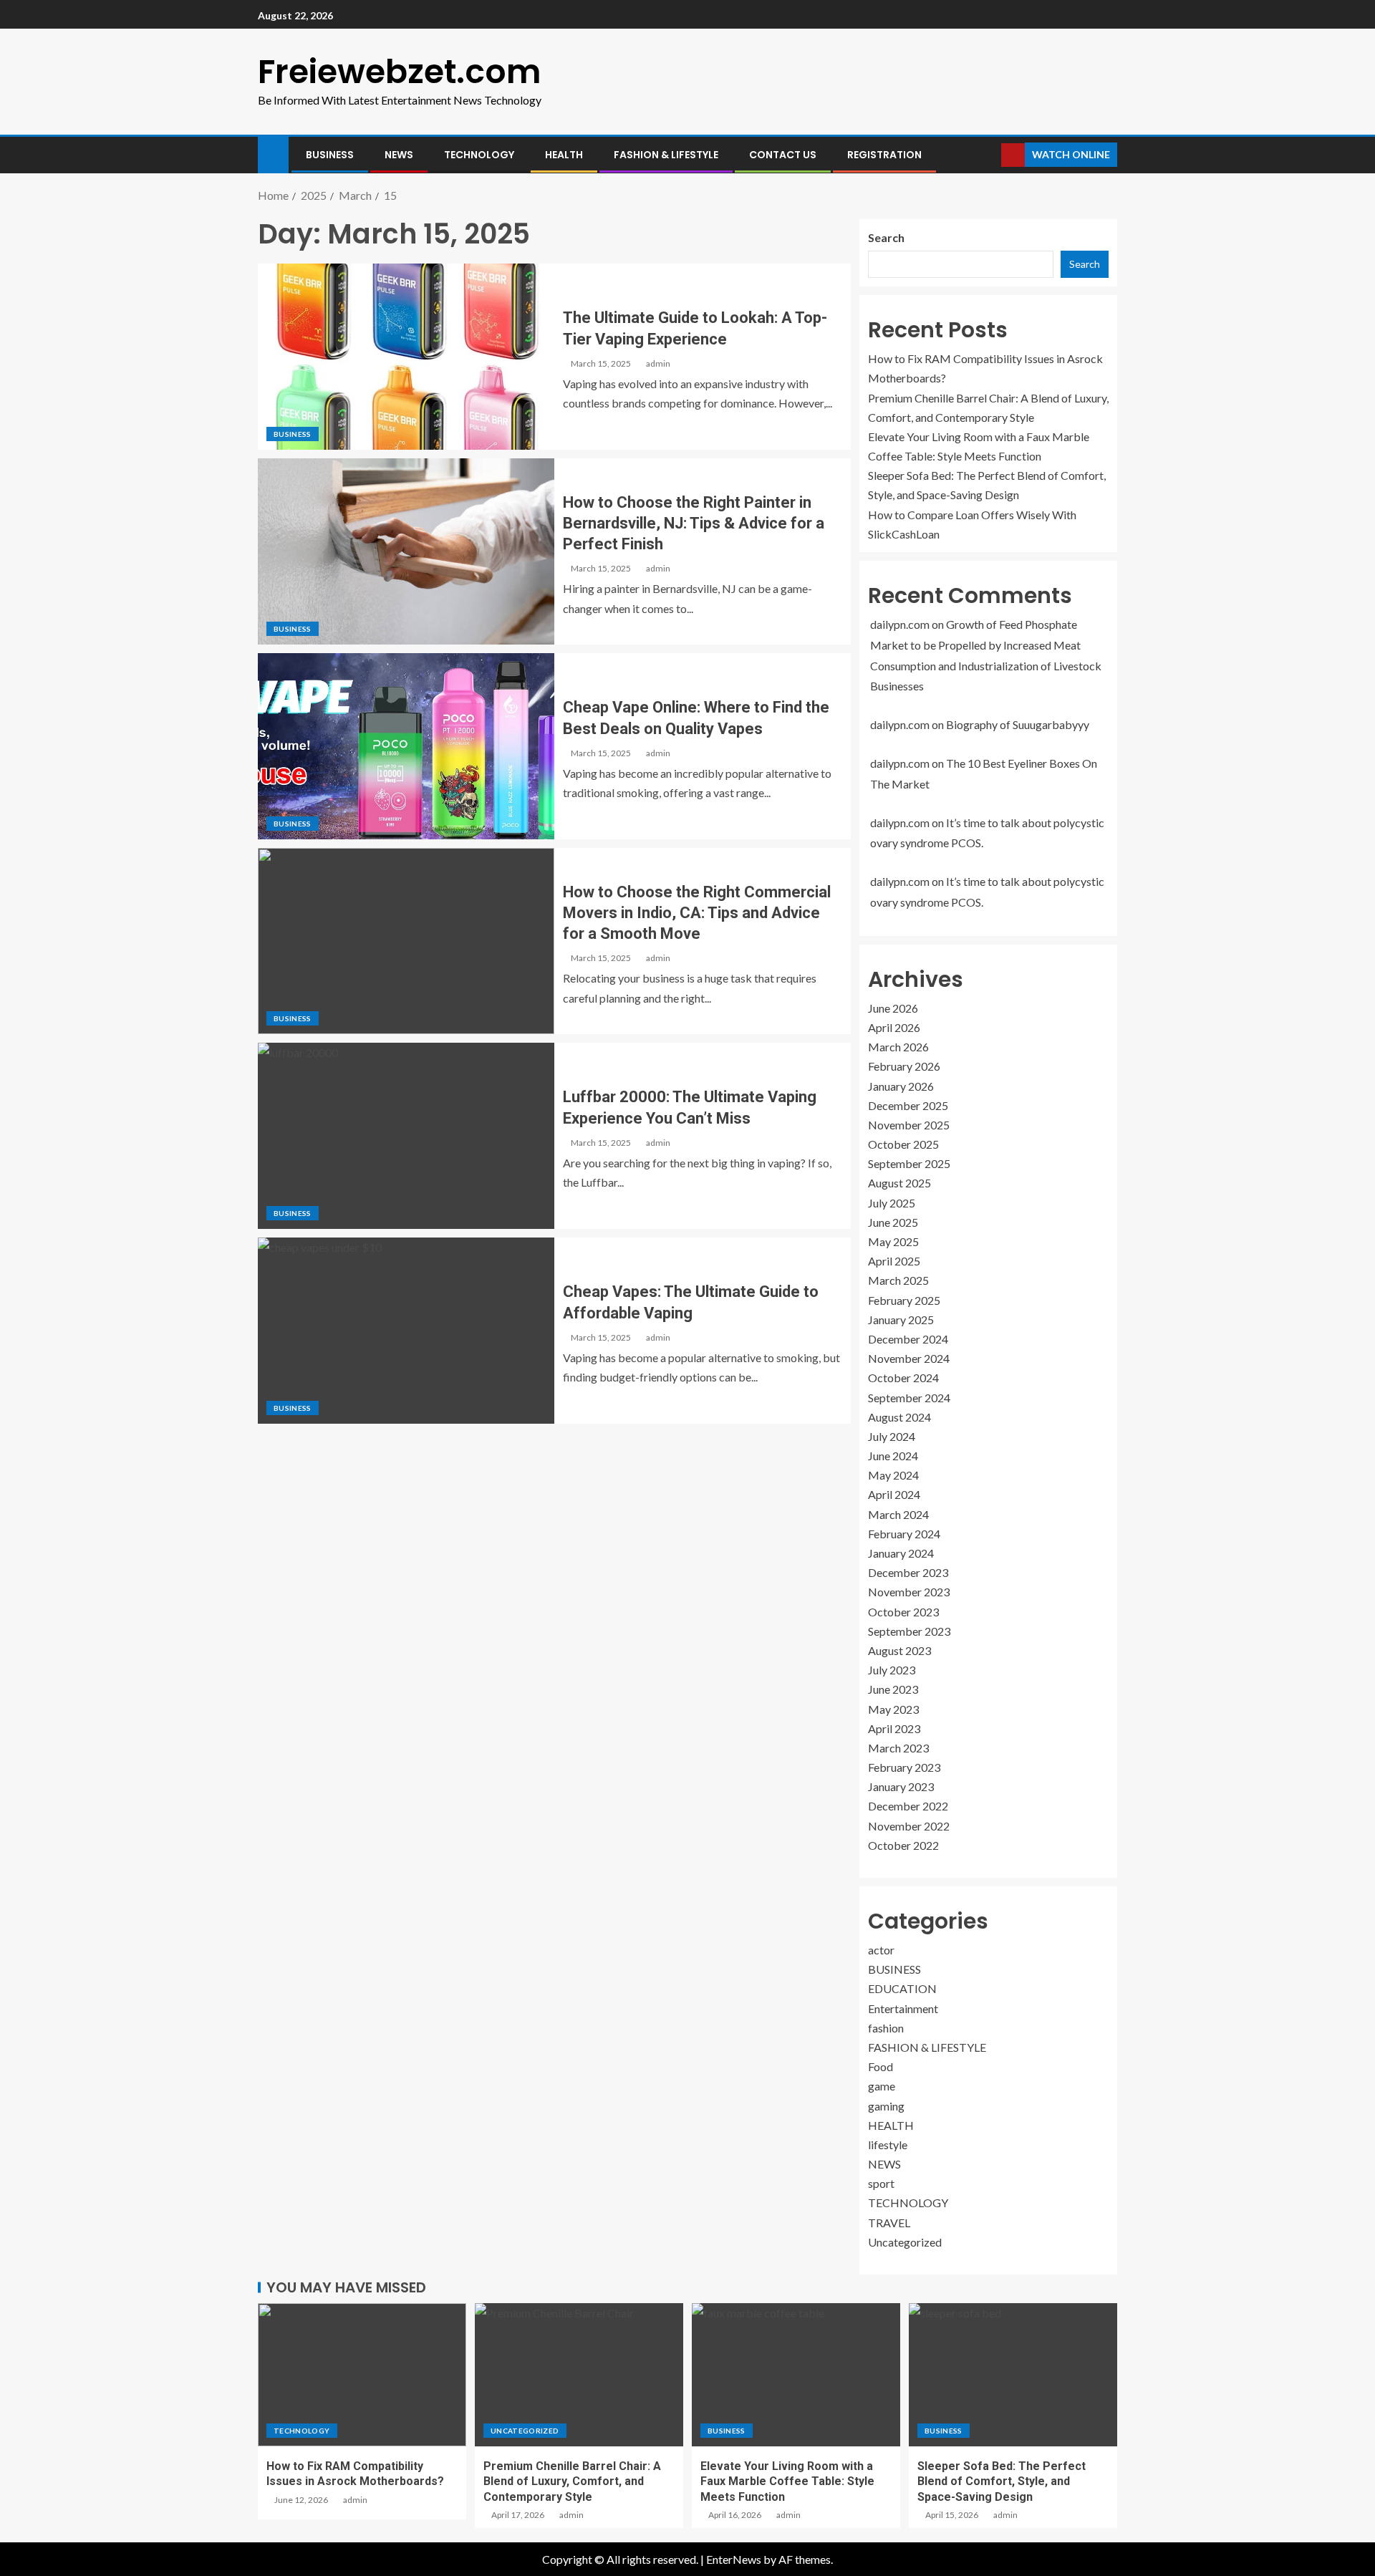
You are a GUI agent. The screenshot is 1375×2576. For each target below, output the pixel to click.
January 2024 (901, 1553)
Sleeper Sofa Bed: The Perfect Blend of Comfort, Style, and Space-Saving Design (1002, 2481)
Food (881, 2066)
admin (658, 363)
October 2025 (903, 1144)
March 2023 (898, 1748)
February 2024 (904, 1534)
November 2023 (909, 1592)
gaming (886, 2106)
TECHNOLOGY (479, 155)
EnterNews (734, 2559)
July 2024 (892, 1436)
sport (881, 2183)
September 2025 (909, 1163)
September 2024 (909, 1398)
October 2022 (903, 1845)
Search (886, 237)
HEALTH (564, 155)
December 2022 (908, 1806)
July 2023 (892, 1670)
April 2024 (894, 1494)
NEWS (399, 155)
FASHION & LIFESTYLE (666, 155)
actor (881, 1950)
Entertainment (903, 2008)
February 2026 (904, 1066)
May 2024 (893, 1475)
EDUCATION (902, 1988)
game (882, 2086)
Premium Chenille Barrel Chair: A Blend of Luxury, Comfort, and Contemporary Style (572, 2481)
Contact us (783, 155)
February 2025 (904, 1300)
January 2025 (901, 1320)
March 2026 (898, 1047)
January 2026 (901, 1086)
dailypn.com (900, 624)
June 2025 (893, 1222)
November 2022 (909, 1826)
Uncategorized (905, 2242)
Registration (884, 155)
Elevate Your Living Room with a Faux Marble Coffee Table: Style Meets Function (787, 2481)
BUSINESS (330, 155)
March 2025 (898, 1280)
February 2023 (904, 1767)
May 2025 (893, 1241)
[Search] (989, 155)
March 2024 (898, 1514)
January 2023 (901, 1786)
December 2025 (908, 1105)
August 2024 (899, 1417)
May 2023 (893, 1709)
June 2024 (893, 1456)
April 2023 (894, 1728)
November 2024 (909, 1358)
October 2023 (903, 1612)
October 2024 (903, 1378)
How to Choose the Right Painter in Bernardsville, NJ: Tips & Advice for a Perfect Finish (694, 524)
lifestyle (888, 2145)
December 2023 (908, 1572)
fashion (886, 2028)
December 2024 (908, 1339)
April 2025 (894, 1261)
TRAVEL (889, 2223)
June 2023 (893, 1689)
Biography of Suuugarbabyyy (1018, 724)
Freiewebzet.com (400, 72)
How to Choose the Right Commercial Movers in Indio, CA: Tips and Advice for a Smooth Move (697, 913)
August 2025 (899, 1183)
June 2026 (893, 1008)
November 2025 (909, 1125)
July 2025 (892, 1203)
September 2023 (909, 1631)
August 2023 (899, 1650)
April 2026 (894, 1027)
